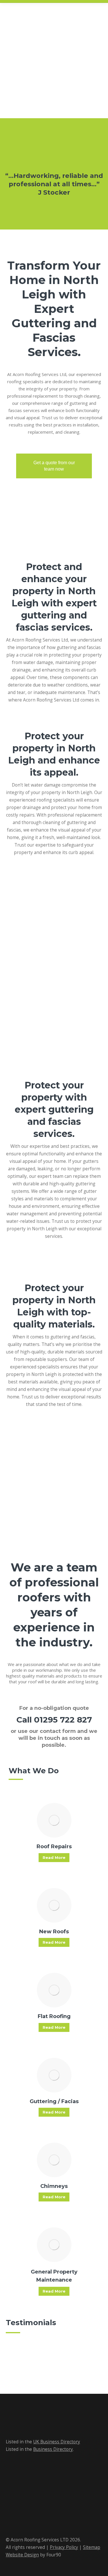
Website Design (22, 2555)
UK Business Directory (57, 2442)
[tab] (51, 217)
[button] (3, 193)
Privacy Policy (64, 2547)
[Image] (54, 1820)
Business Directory (53, 2449)
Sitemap (92, 2547)
